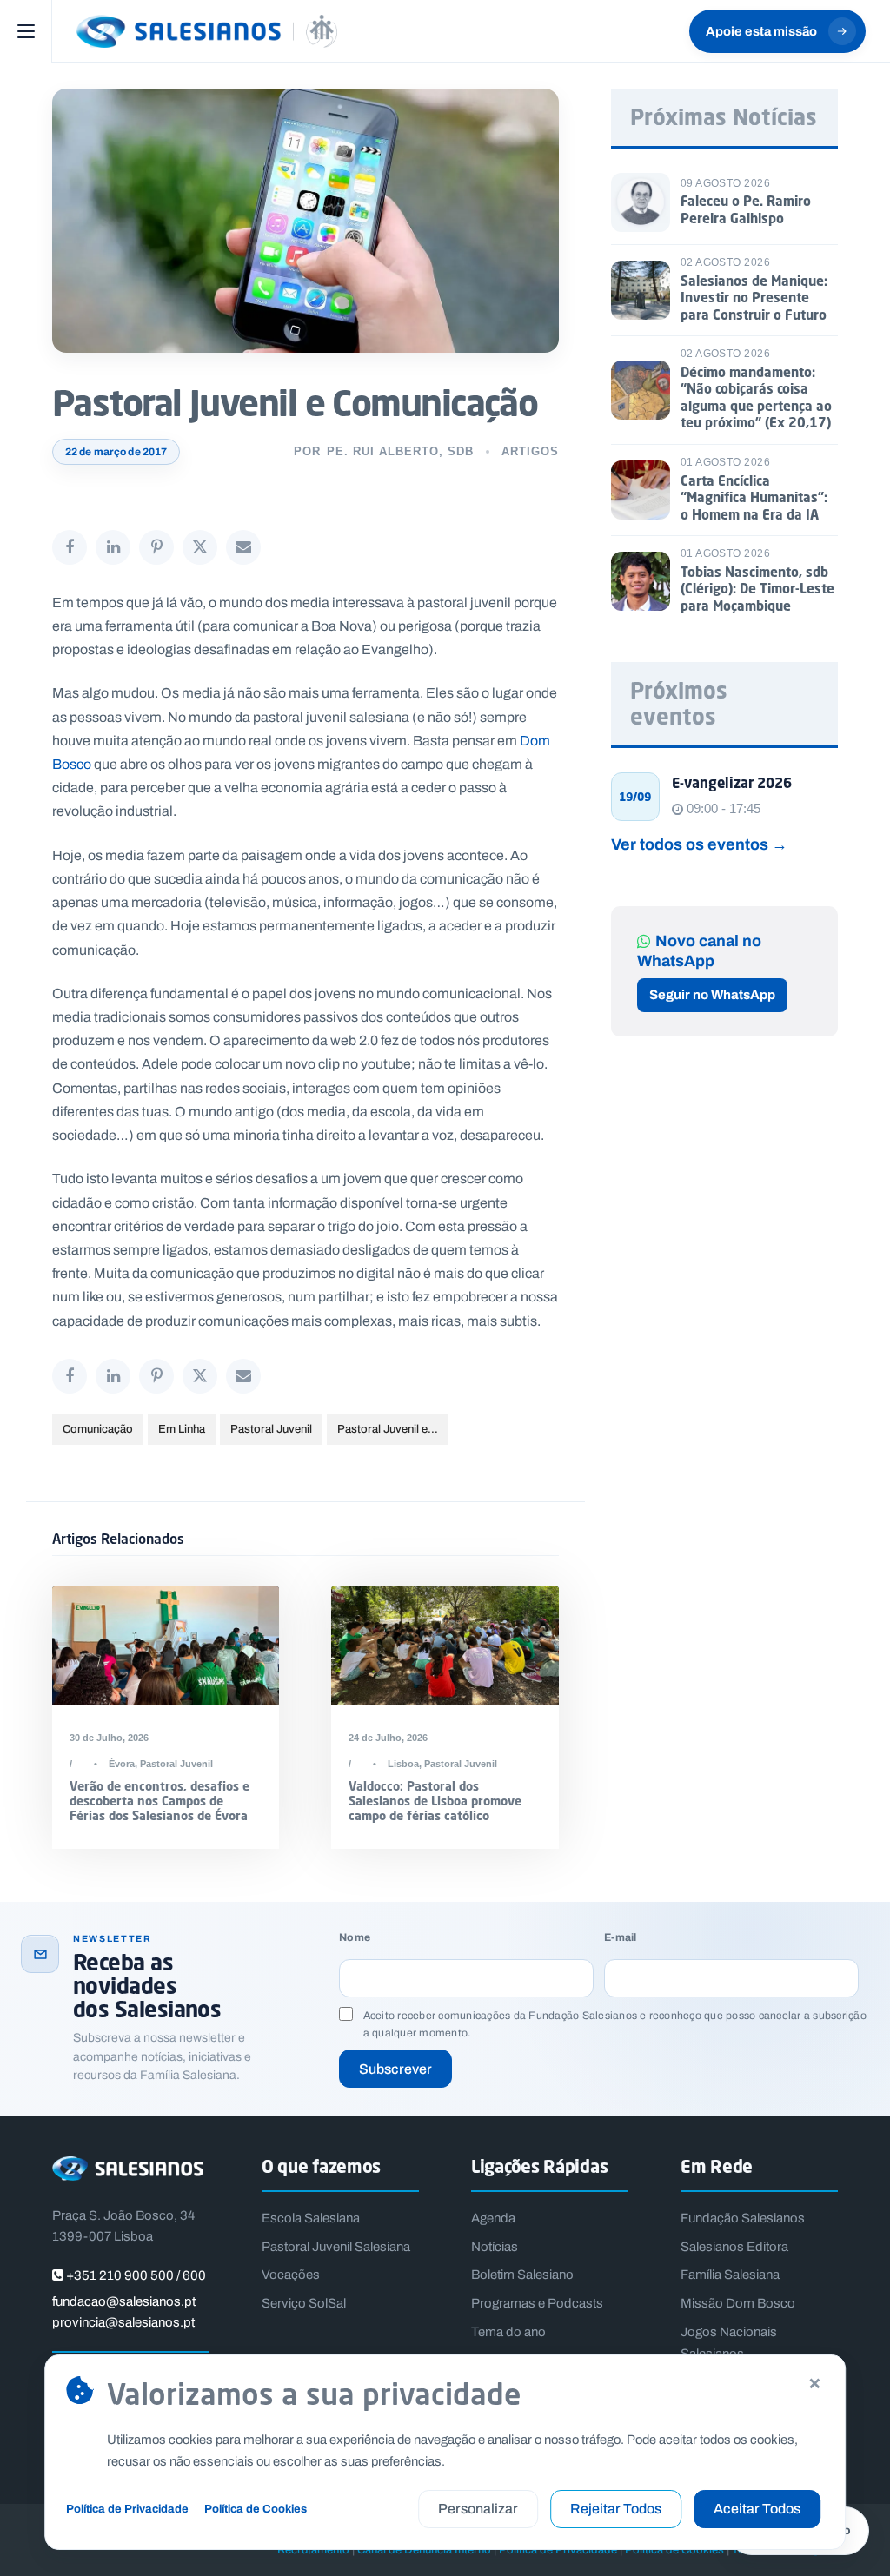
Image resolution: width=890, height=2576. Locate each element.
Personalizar (478, 2509)
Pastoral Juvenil (271, 1429)
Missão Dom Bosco (738, 2303)
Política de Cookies (256, 2509)
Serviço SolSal (304, 2303)
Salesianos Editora (734, 2247)
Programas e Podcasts (537, 2303)
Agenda (493, 2218)
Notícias (495, 2247)
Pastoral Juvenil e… (388, 1429)
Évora (122, 1764)
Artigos (530, 451)
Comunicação (98, 1429)
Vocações (291, 2275)
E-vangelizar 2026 (732, 783)
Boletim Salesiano (522, 2275)
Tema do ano (508, 2332)
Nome (355, 1938)
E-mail (620, 1938)
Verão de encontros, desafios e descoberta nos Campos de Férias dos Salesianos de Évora (159, 1801)
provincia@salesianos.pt (123, 2322)
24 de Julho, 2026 (388, 1738)
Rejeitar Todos (616, 2509)
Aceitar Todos (757, 2509)
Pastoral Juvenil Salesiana (336, 2247)
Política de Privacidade (127, 2509)
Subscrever (395, 2069)
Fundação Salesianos (743, 2218)
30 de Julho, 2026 (109, 1738)
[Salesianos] (207, 31)
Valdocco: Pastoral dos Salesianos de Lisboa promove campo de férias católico (435, 1801)
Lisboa (403, 1764)
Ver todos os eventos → (699, 844)
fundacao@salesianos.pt (124, 2301)
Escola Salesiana (311, 2218)
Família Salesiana (730, 2275)
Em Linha (182, 1429)
